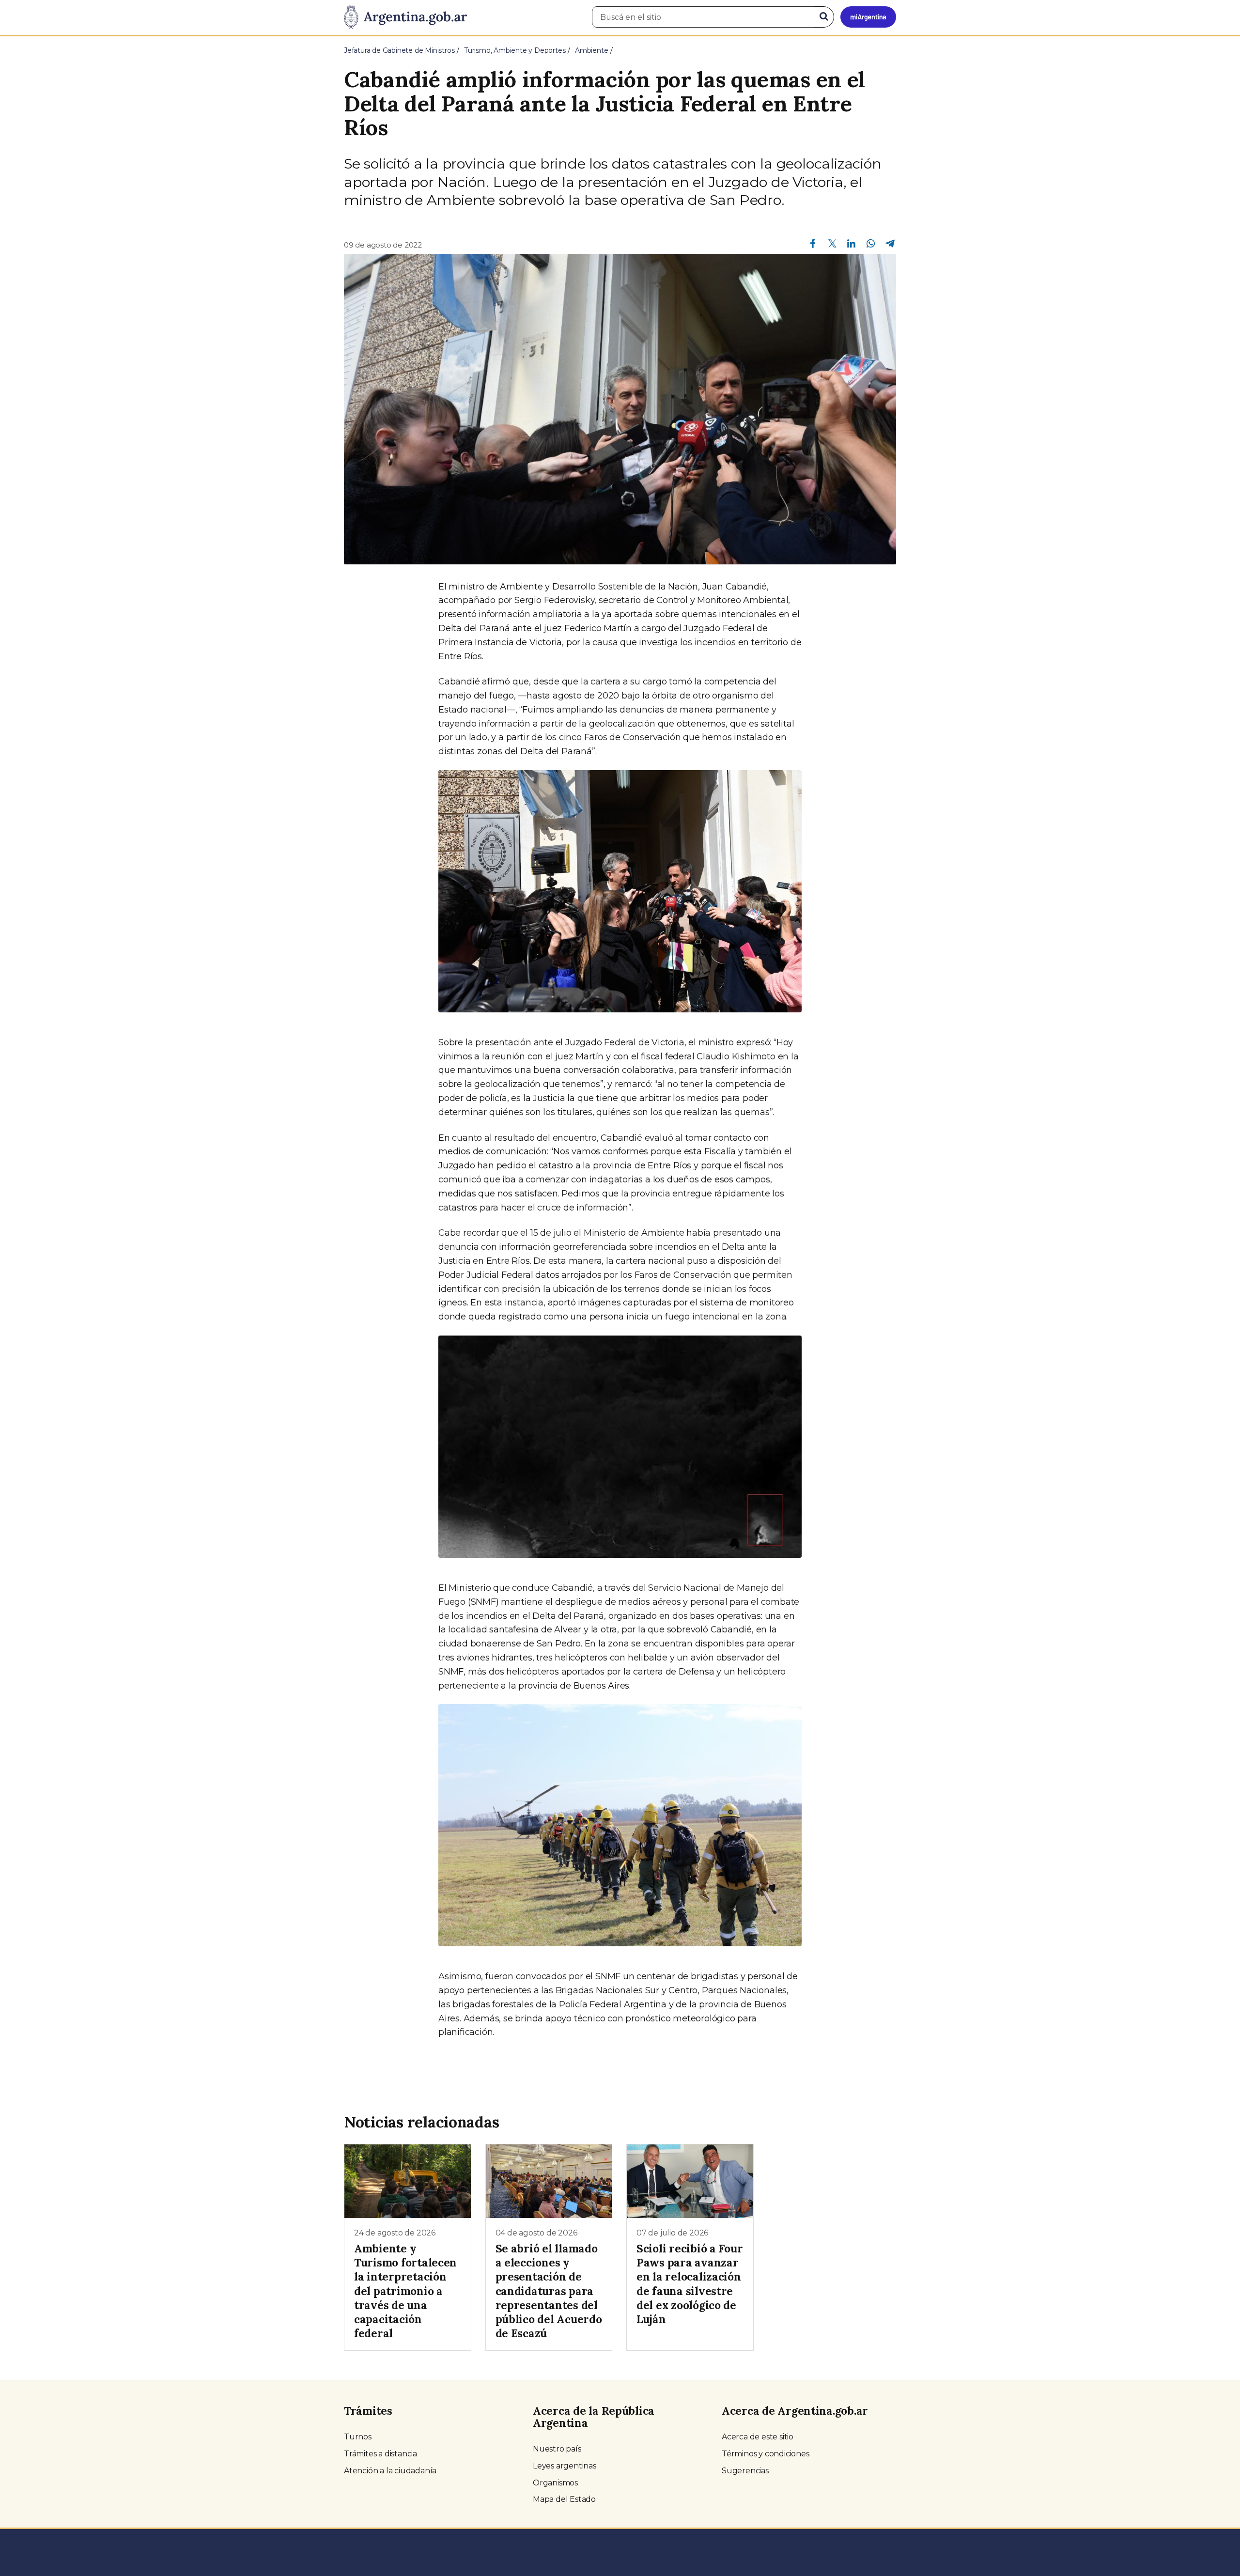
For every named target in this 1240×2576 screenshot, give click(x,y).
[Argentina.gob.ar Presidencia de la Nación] (405, 17)
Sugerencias (745, 2471)
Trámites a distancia (380, 2454)
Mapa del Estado (564, 2499)
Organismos (555, 2483)
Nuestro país (557, 2449)
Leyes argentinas (565, 2466)
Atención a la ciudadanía (390, 2471)
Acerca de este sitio (758, 2437)
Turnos (358, 2437)
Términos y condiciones (766, 2454)
